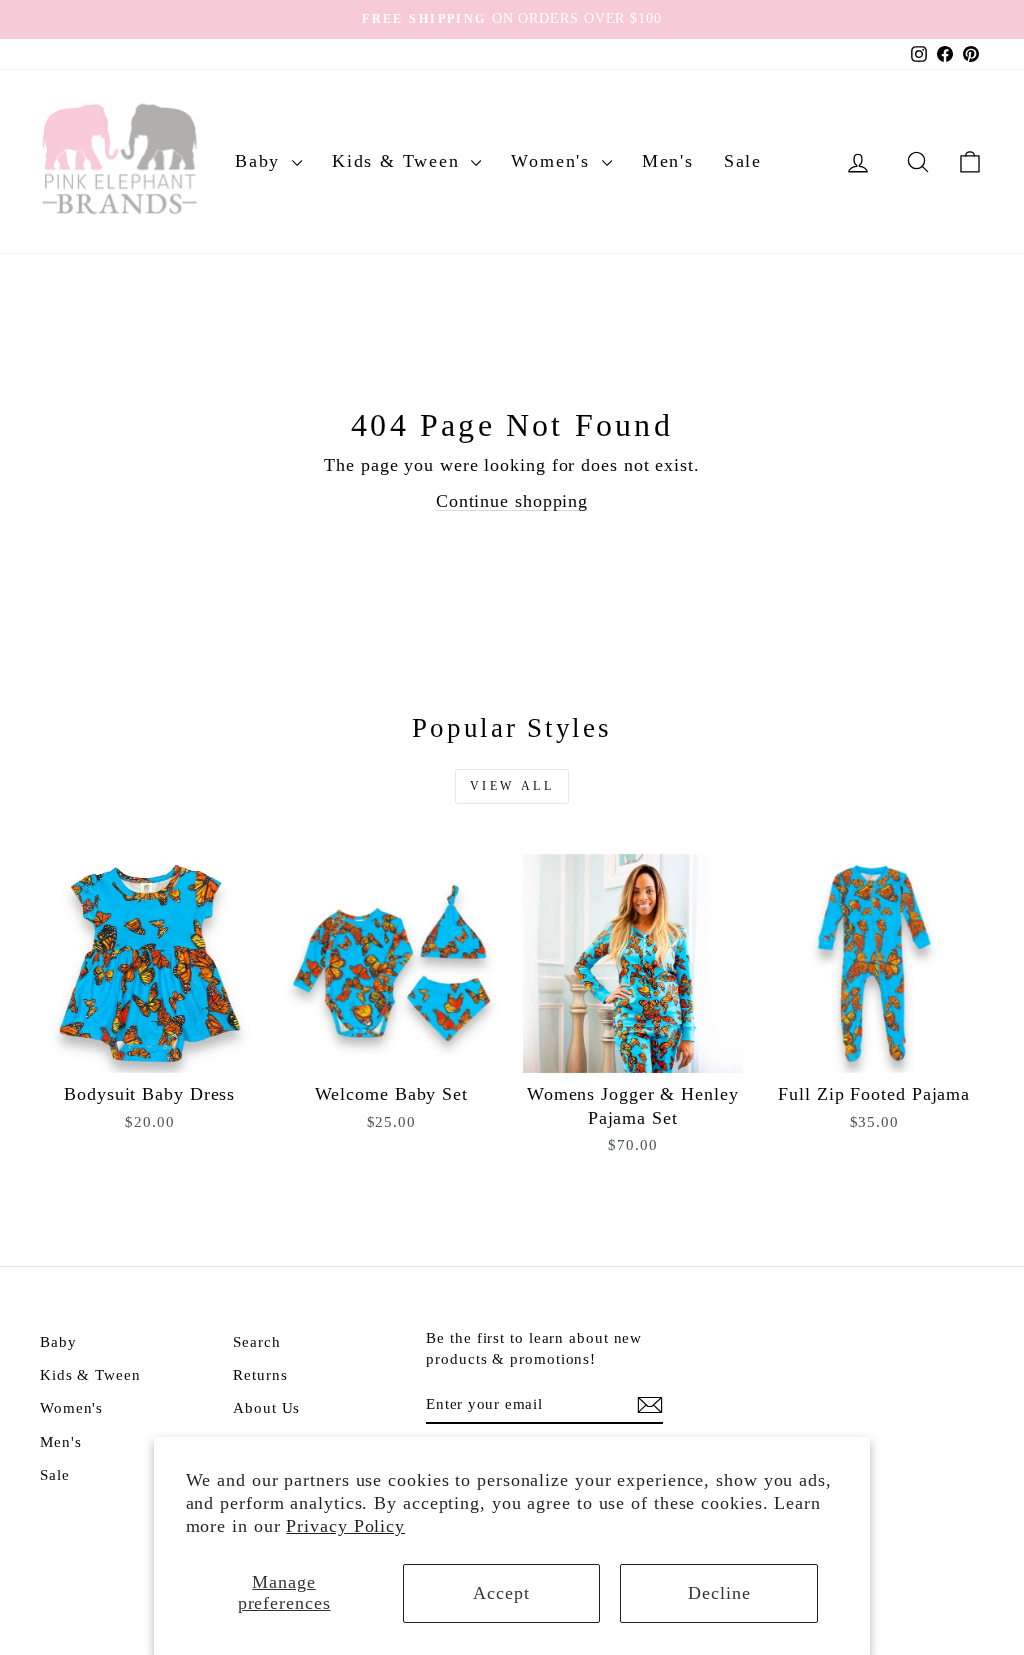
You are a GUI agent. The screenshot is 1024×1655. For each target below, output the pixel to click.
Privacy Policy (345, 1526)
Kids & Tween (399, 161)
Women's (553, 161)
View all (512, 786)
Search (256, 1341)
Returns (260, 1374)
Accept (501, 1593)
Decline (719, 1593)
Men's (668, 161)
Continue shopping (512, 501)
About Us (266, 1407)
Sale (743, 161)
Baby (261, 161)
